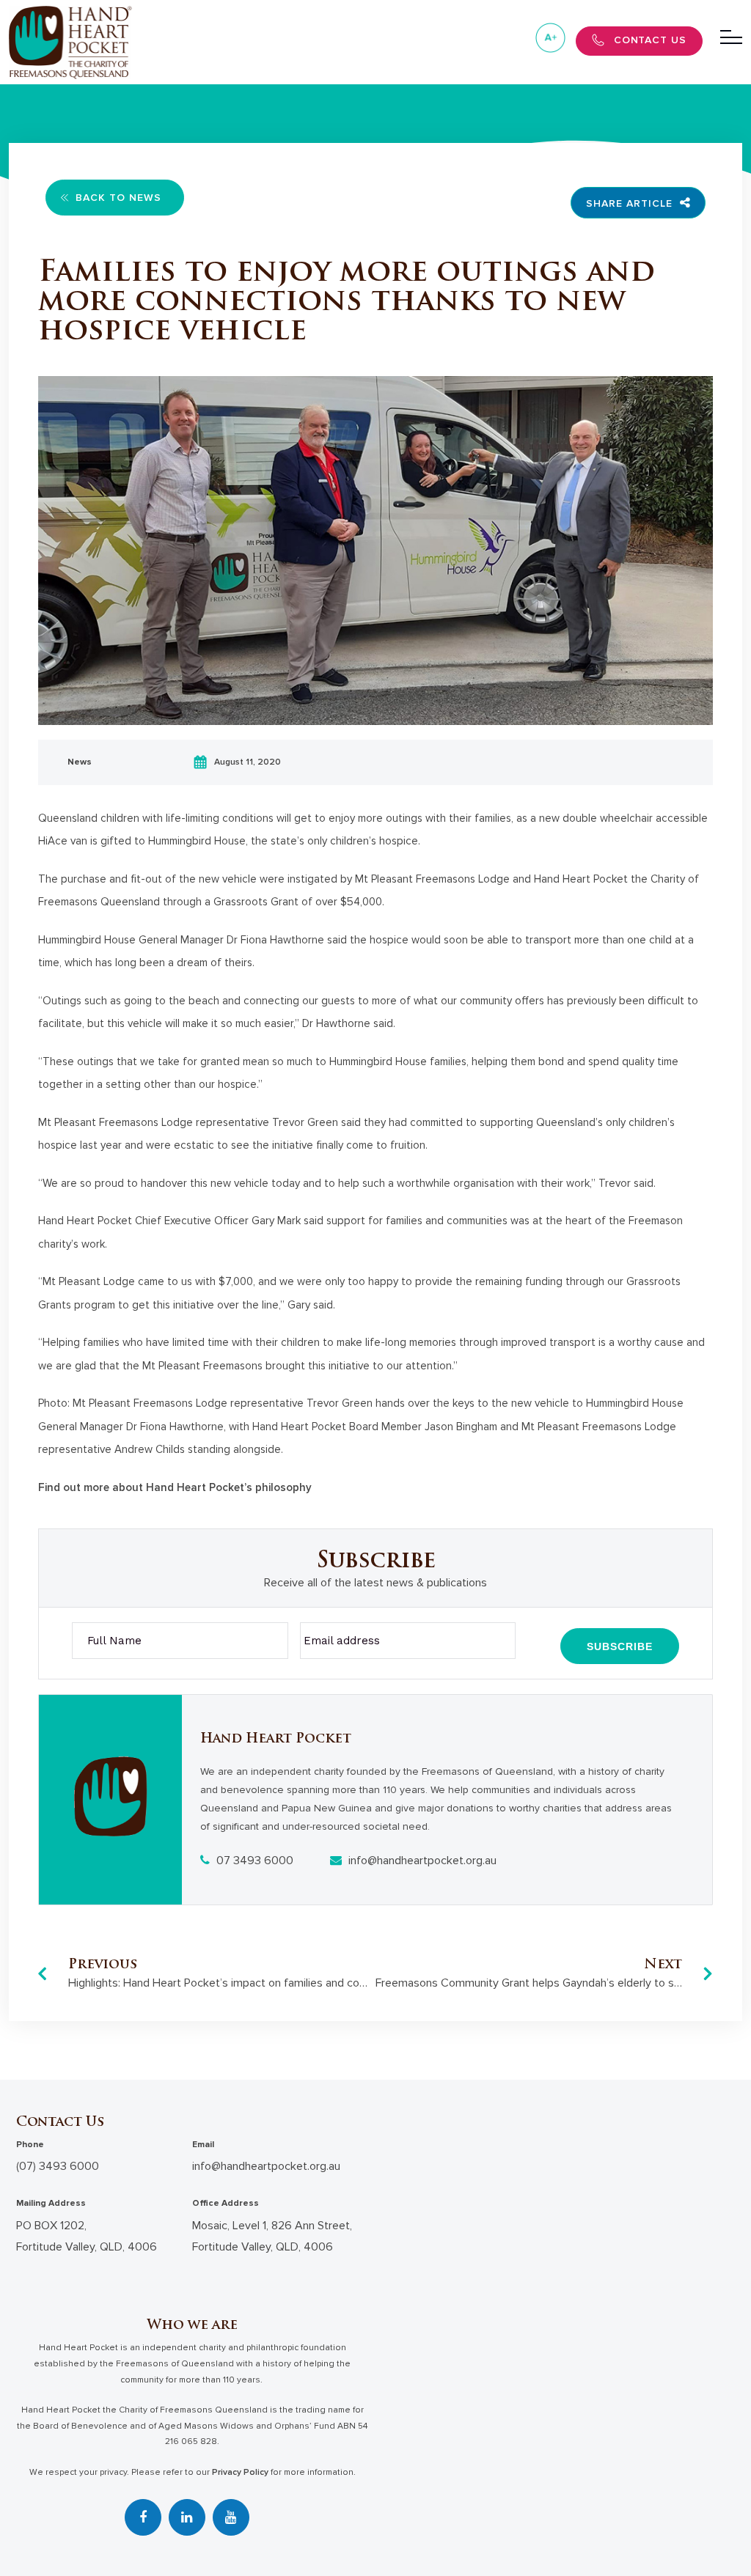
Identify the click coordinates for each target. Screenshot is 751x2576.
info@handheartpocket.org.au (421, 1861)
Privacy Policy (240, 2472)
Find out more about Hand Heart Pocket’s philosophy (175, 1487)
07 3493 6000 (253, 1861)
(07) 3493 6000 (58, 2166)
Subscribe (620, 1646)
